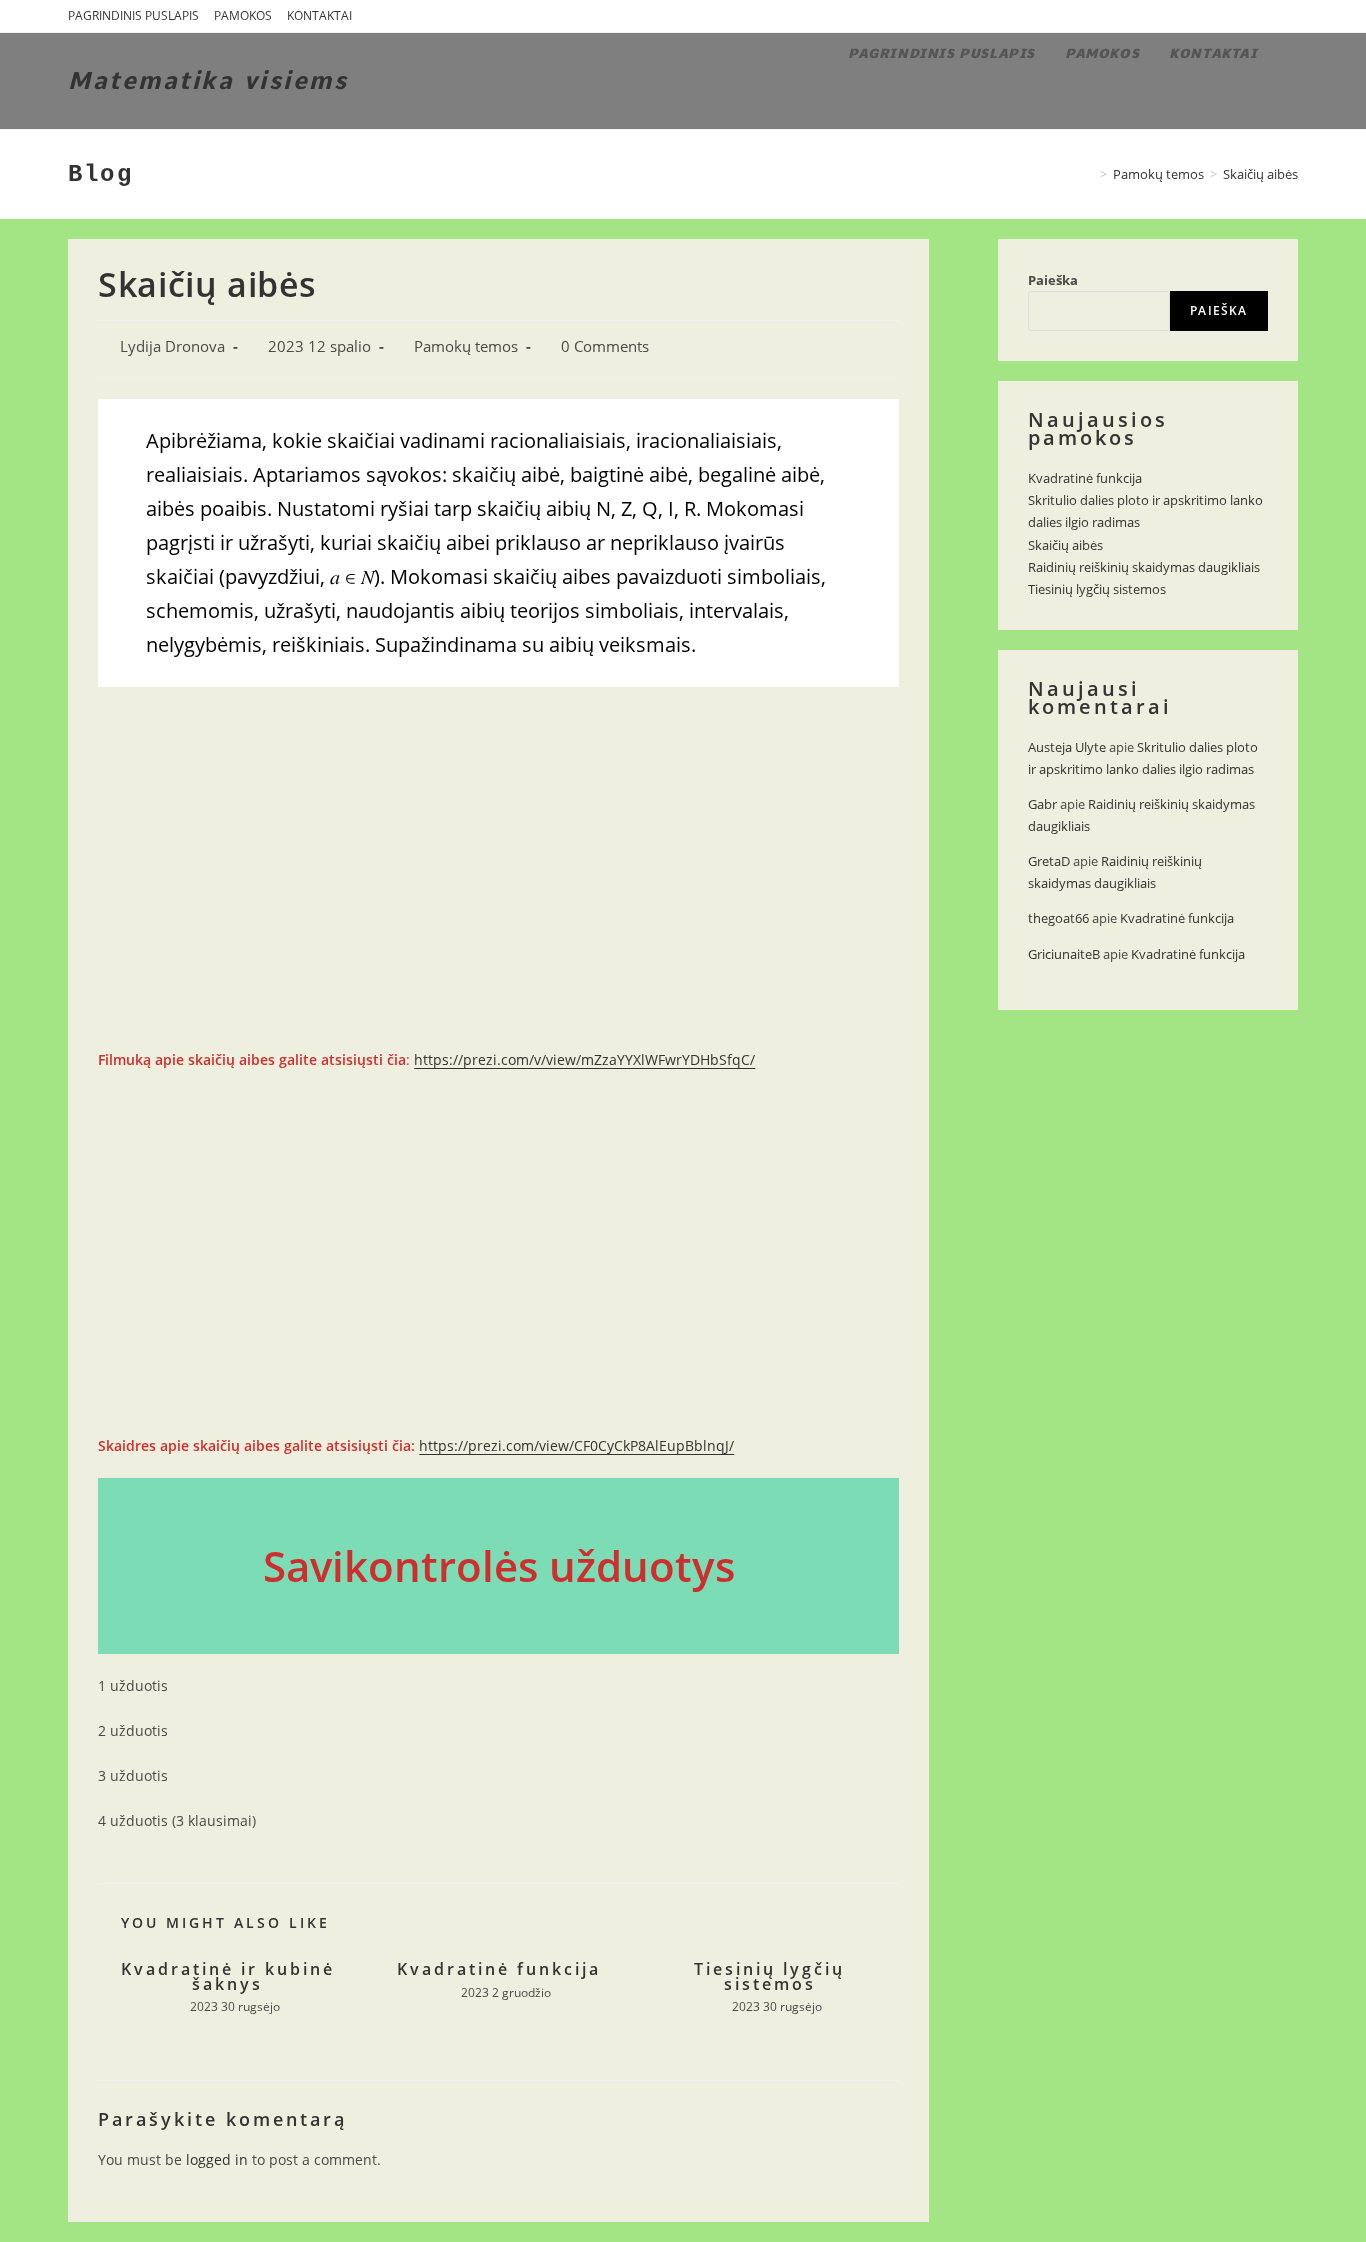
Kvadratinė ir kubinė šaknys (228, 1976)
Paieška (1053, 280)
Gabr (1042, 804)
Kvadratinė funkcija (499, 1969)
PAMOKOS (243, 16)
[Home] (1089, 174)
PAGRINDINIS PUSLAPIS (133, 16)
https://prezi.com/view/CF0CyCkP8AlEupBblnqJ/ (576, 1445)
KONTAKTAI (319, 16)
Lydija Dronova (172, 346)
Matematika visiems (208, 80)
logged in (217, 2159)
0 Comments (605, 346)
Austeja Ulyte (1067, 747)
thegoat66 (1058, 918)
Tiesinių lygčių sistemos (769, 1976)
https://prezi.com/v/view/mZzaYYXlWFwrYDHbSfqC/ (584, 1059)
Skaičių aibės (1065, 545)
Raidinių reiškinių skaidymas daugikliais (1144, 567)
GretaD (1049, 861)
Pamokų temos (466, 346)
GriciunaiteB (1064, 954)
